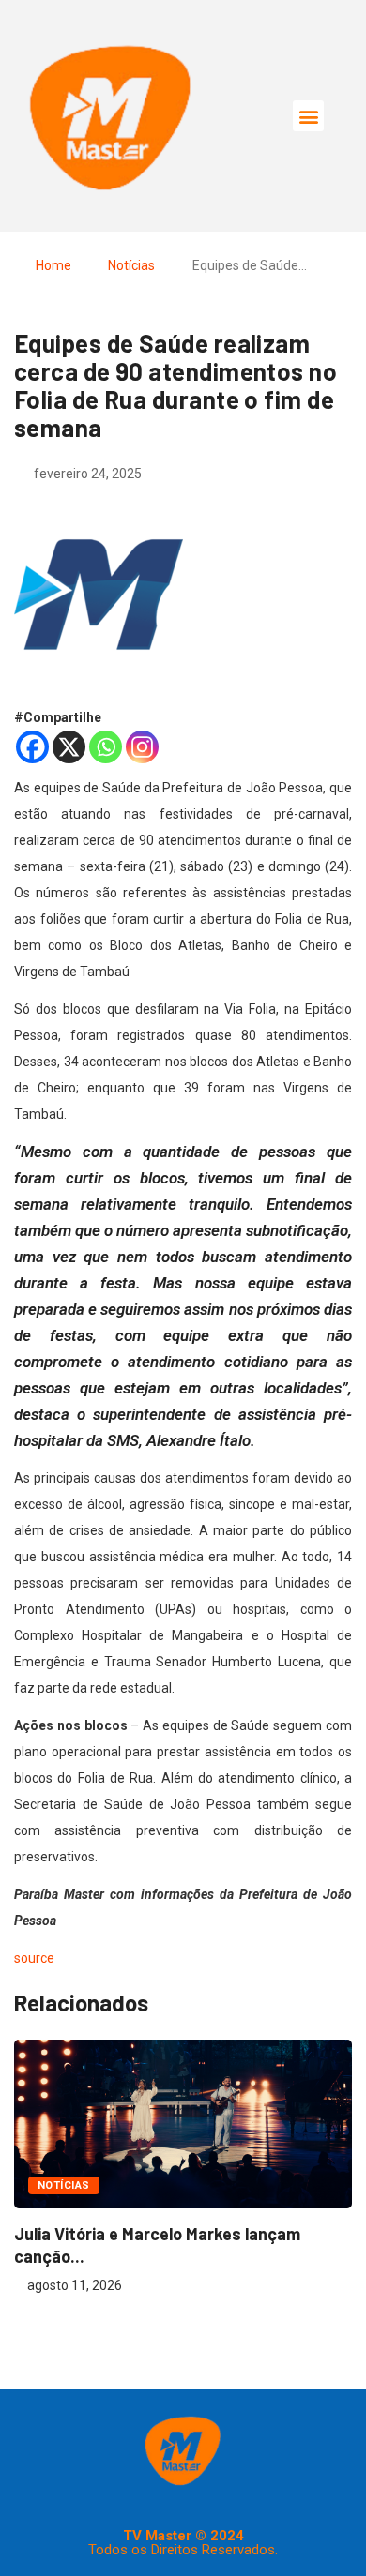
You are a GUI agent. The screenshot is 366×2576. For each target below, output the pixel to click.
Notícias (131, 265)
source (34, 1958)
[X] (69, 747)
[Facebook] (32, 747)
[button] (308, 116)
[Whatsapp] (106, 747)
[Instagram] (142, 747)
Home (53, 265)
